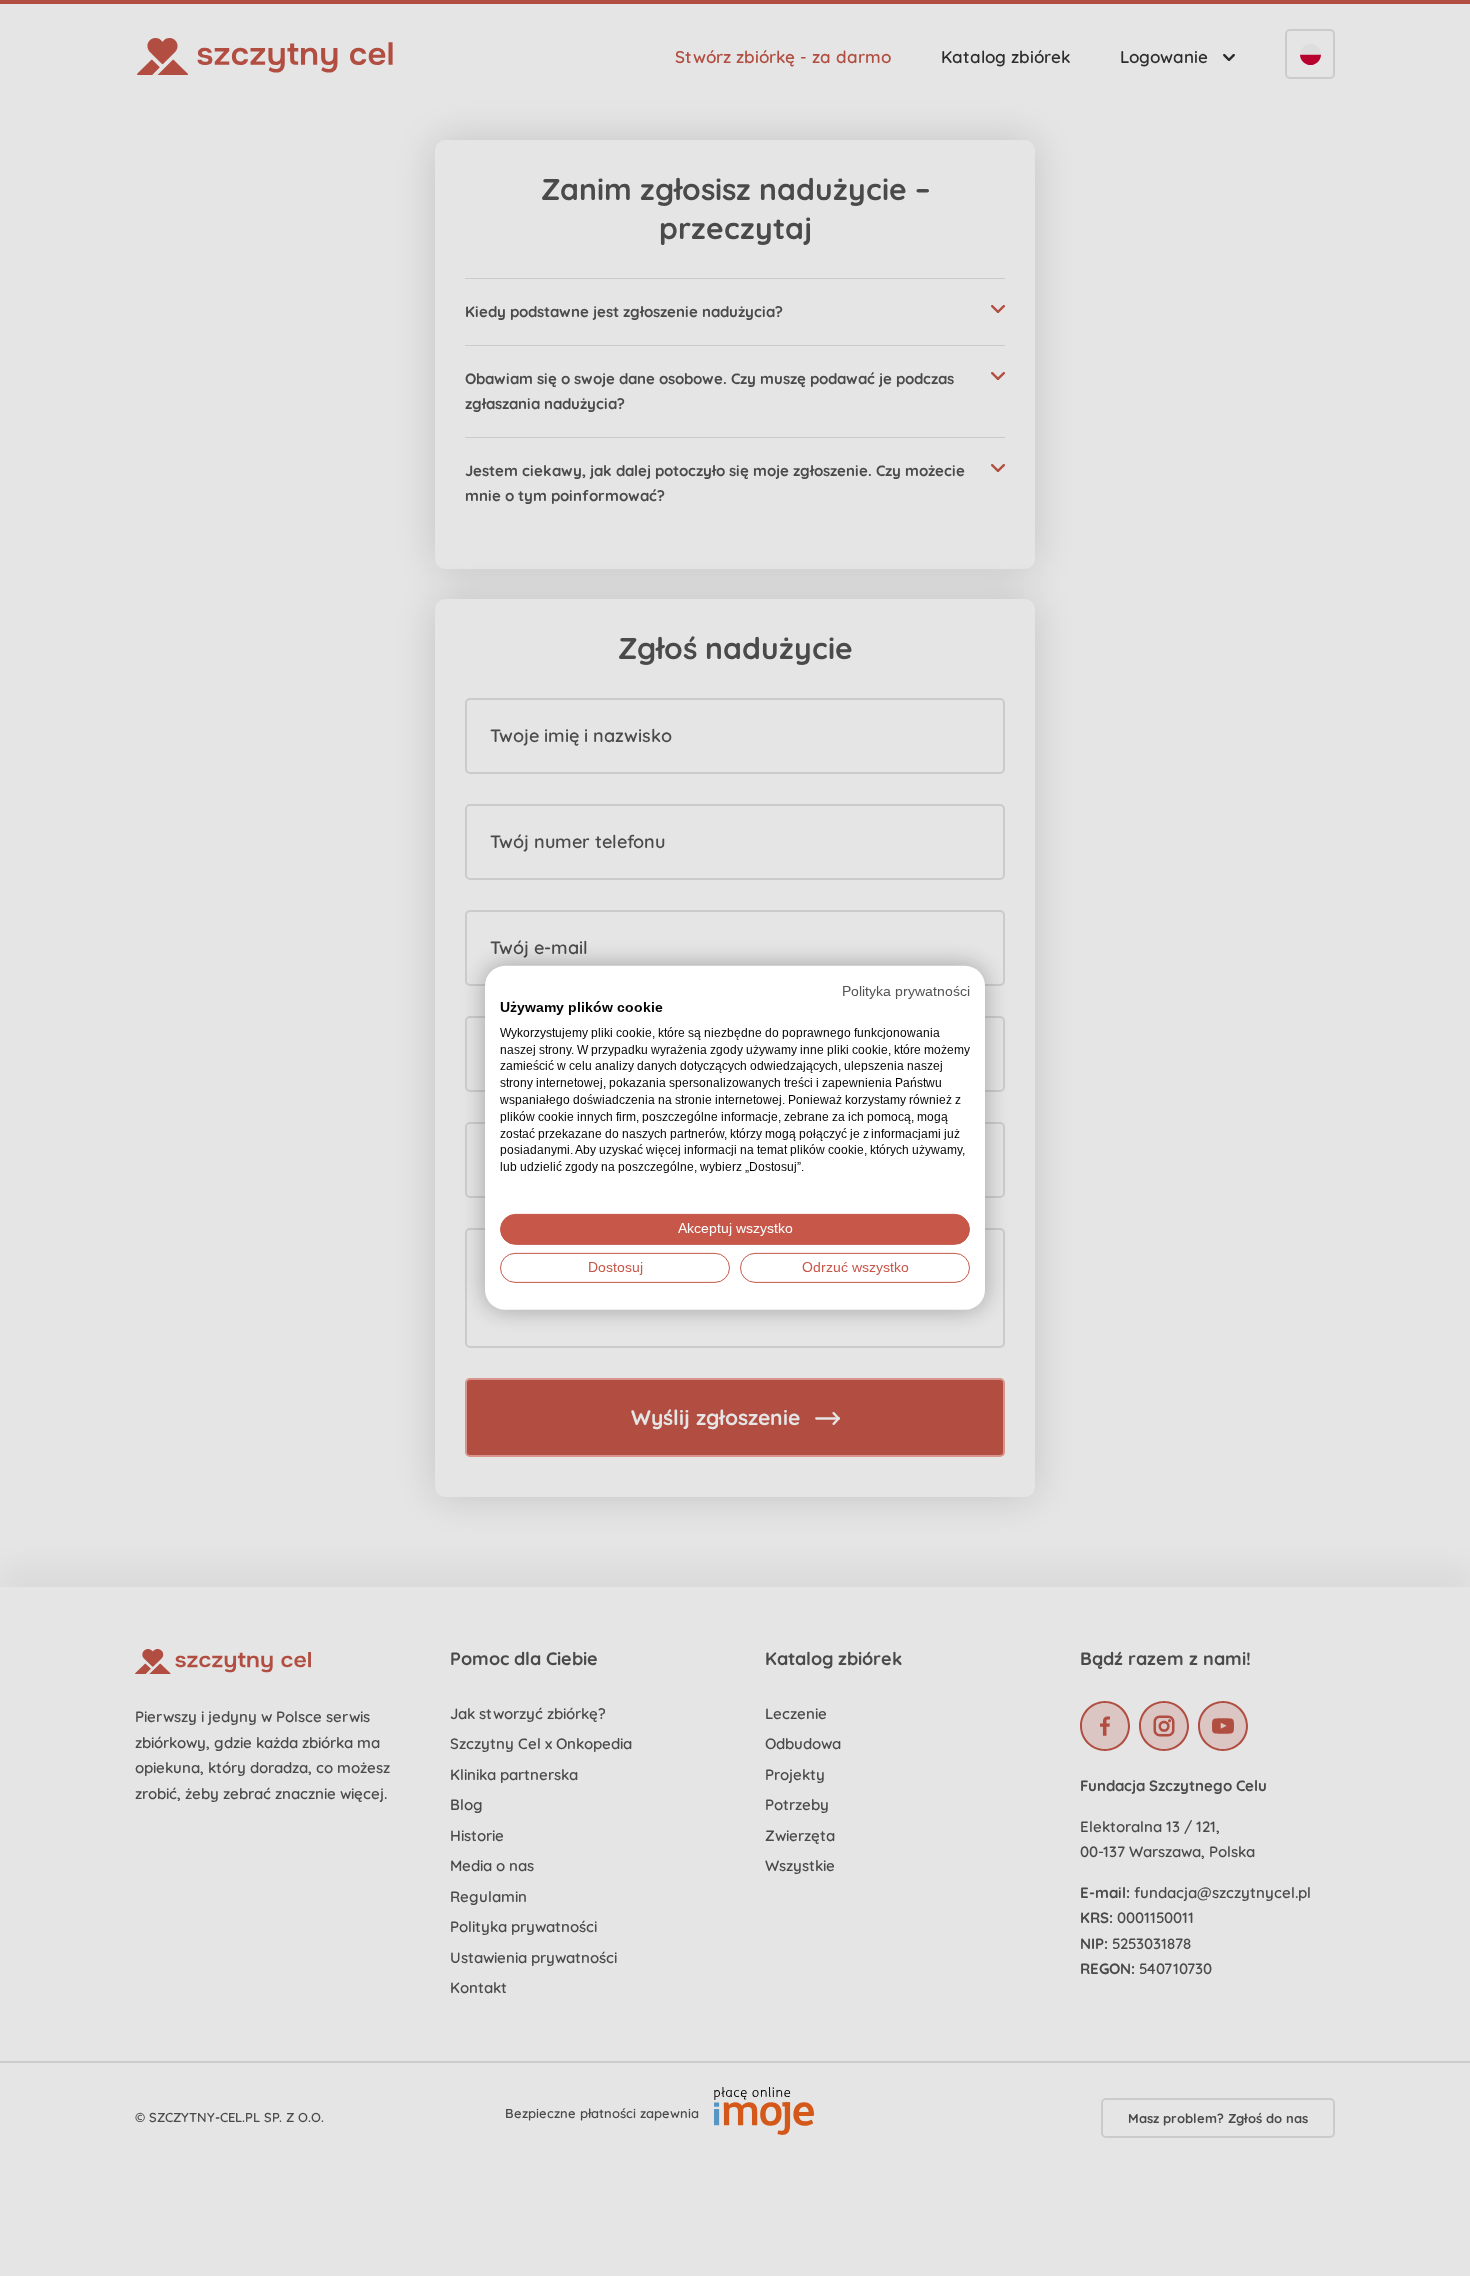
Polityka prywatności (906, 991)
